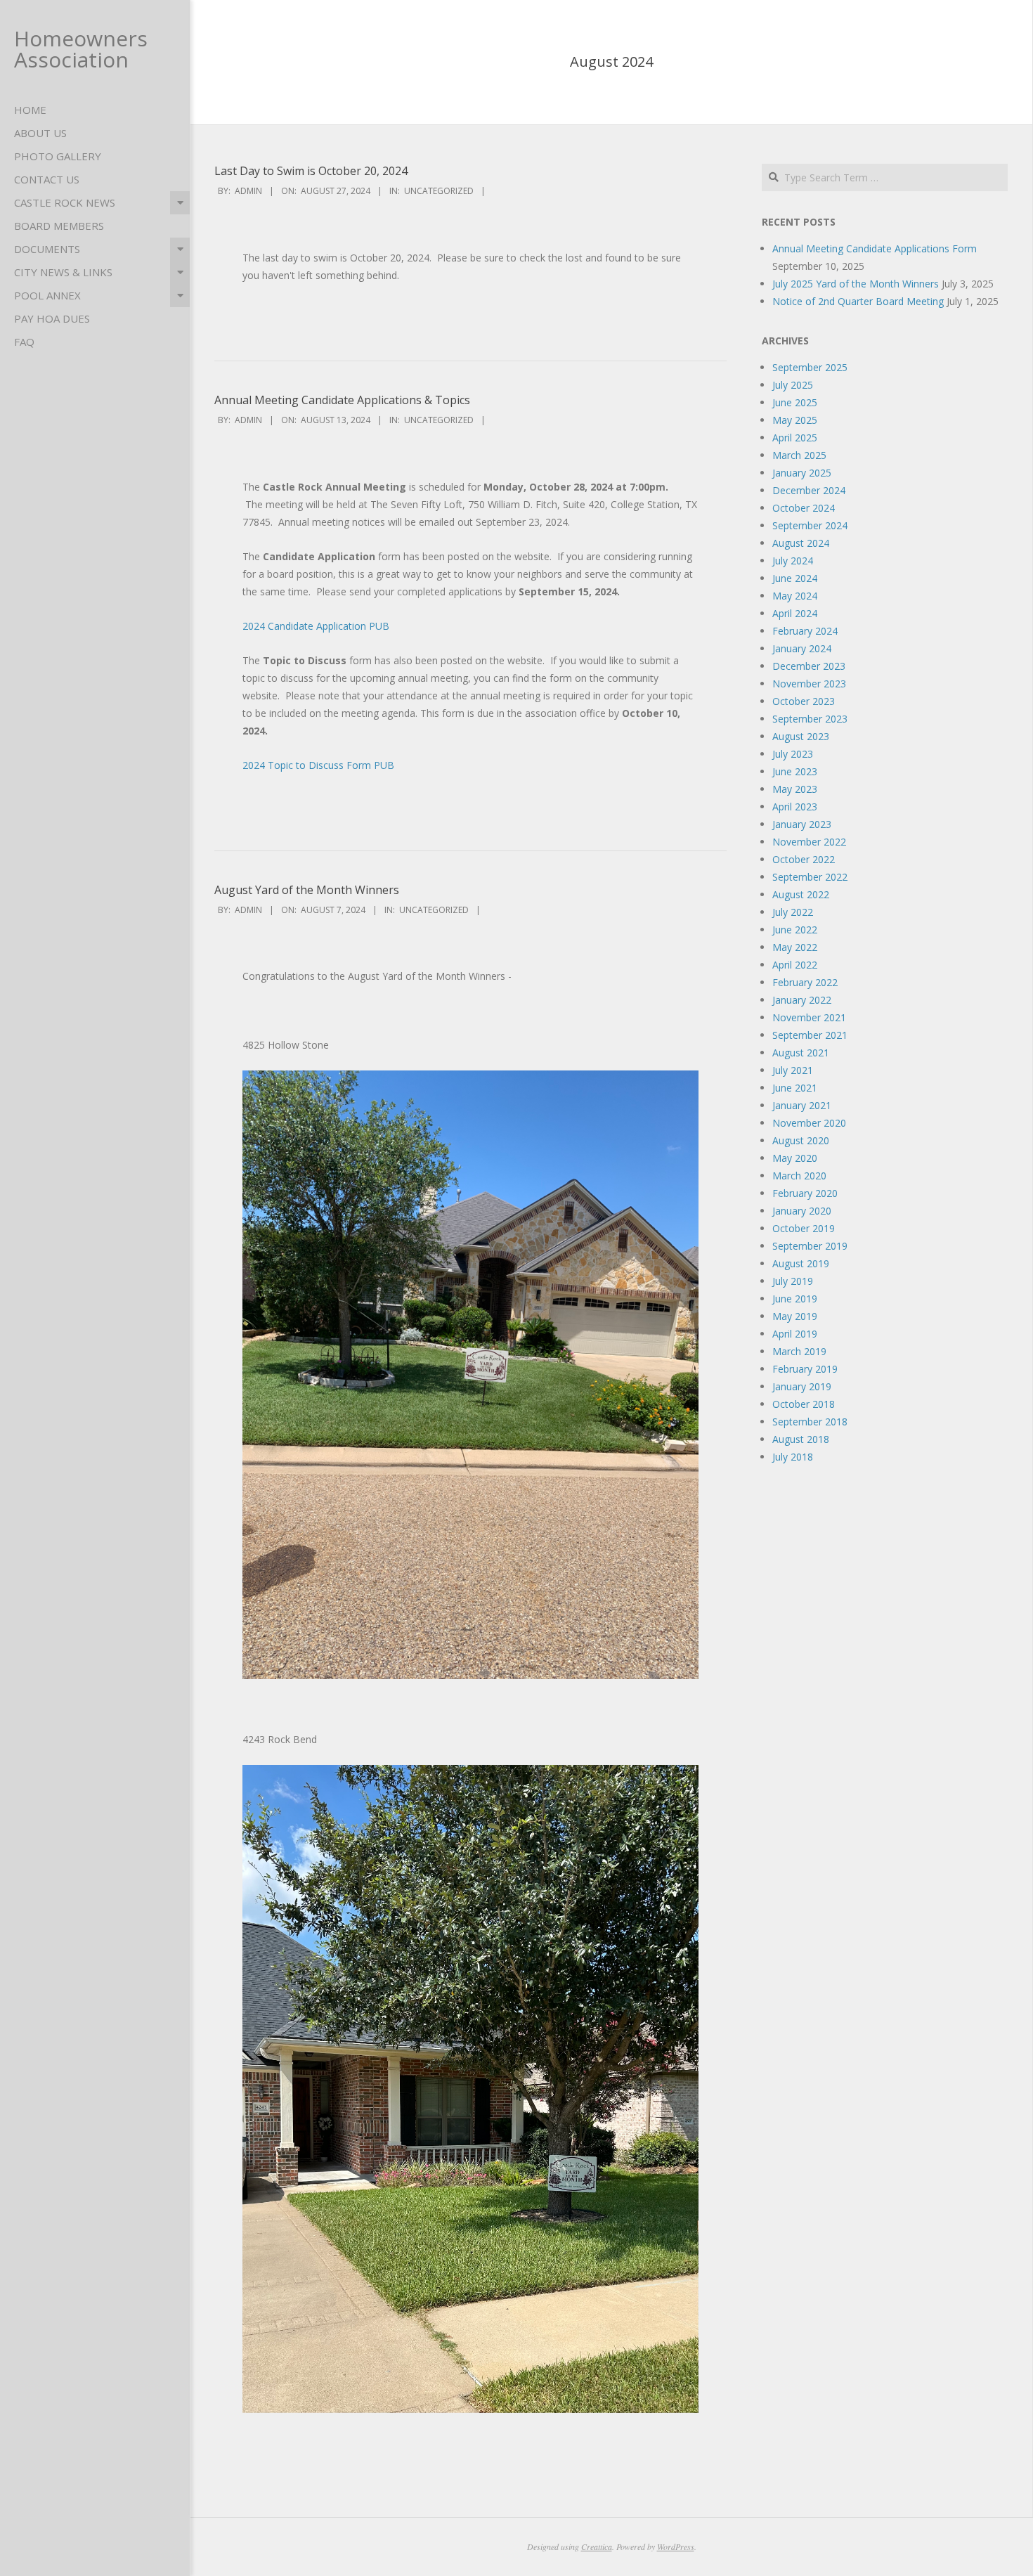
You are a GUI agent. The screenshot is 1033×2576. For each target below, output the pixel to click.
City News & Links (63, 272)
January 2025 (802, 473)
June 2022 (795, 930)
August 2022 (801, 894)
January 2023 (802, 824)
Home (30, 110)
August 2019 (801, 1263)
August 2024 (801, 543)
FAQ (24, 342)
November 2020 (809, 1123)
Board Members (59, 226)
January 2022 (802, 1000)
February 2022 (805, 982)
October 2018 (804, 1404)
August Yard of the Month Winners (307, 890)
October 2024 (804, 508)
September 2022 (810, 877)
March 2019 (799, 1351)
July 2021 (793, 1070)
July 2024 (793, 561)
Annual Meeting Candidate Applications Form (875, 248)
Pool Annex (47, 295)
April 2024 (795, 613)
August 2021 (801, 1053)
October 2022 (804, 859)
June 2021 (795, 1088)
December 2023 (809, 666)
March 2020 (799, 1176)
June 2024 (795, 578)
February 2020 (805, 1193)
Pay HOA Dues (52, 318)
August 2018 (801, 1439)
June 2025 (795, 402)
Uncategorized (439, 191)
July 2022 (793, 912)
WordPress (676, 2546)
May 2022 (795, 947)
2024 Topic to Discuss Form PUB (318, 765)
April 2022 (795, 965)
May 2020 (795, 1158)
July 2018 (793, 1457)
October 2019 (804, 1228)
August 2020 (801, 1140)
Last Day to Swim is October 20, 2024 (311, 171)
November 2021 (809, 1017)
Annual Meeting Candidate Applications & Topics (342, 400)
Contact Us (47, 179)
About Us (40, 133)
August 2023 (801, 736)
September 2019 (810, 1246)
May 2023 (795, 789)
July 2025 (793, 385)
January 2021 (802, 1105)
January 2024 (802, 648)
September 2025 (810, 367)
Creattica (597, 2546)
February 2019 (805, 1369)
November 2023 (809, 684)
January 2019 (802, 1386)
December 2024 (809, 490)
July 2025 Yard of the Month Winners (856, 284)
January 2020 (802, 1211)
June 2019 (795, 1299)
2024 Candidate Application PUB (316, 626)
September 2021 (810, 1035)
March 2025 (799, 455)
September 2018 (810, 1422)
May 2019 (795, 1316)
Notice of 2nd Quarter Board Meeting (858, 301)
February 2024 (805, 631)
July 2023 (793, 754)
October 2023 (804, 701)
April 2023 (795, 807)
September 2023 (810, 719)
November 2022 (809, 842)
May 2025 (795, 420)
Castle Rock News (65, 202)
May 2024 (795, 596)
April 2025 (795, 438)
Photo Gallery (58, 156)
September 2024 (810, 525)
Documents (47, 249)
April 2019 (795, 1334)
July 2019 (793, 1281)
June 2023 (795, 771)
